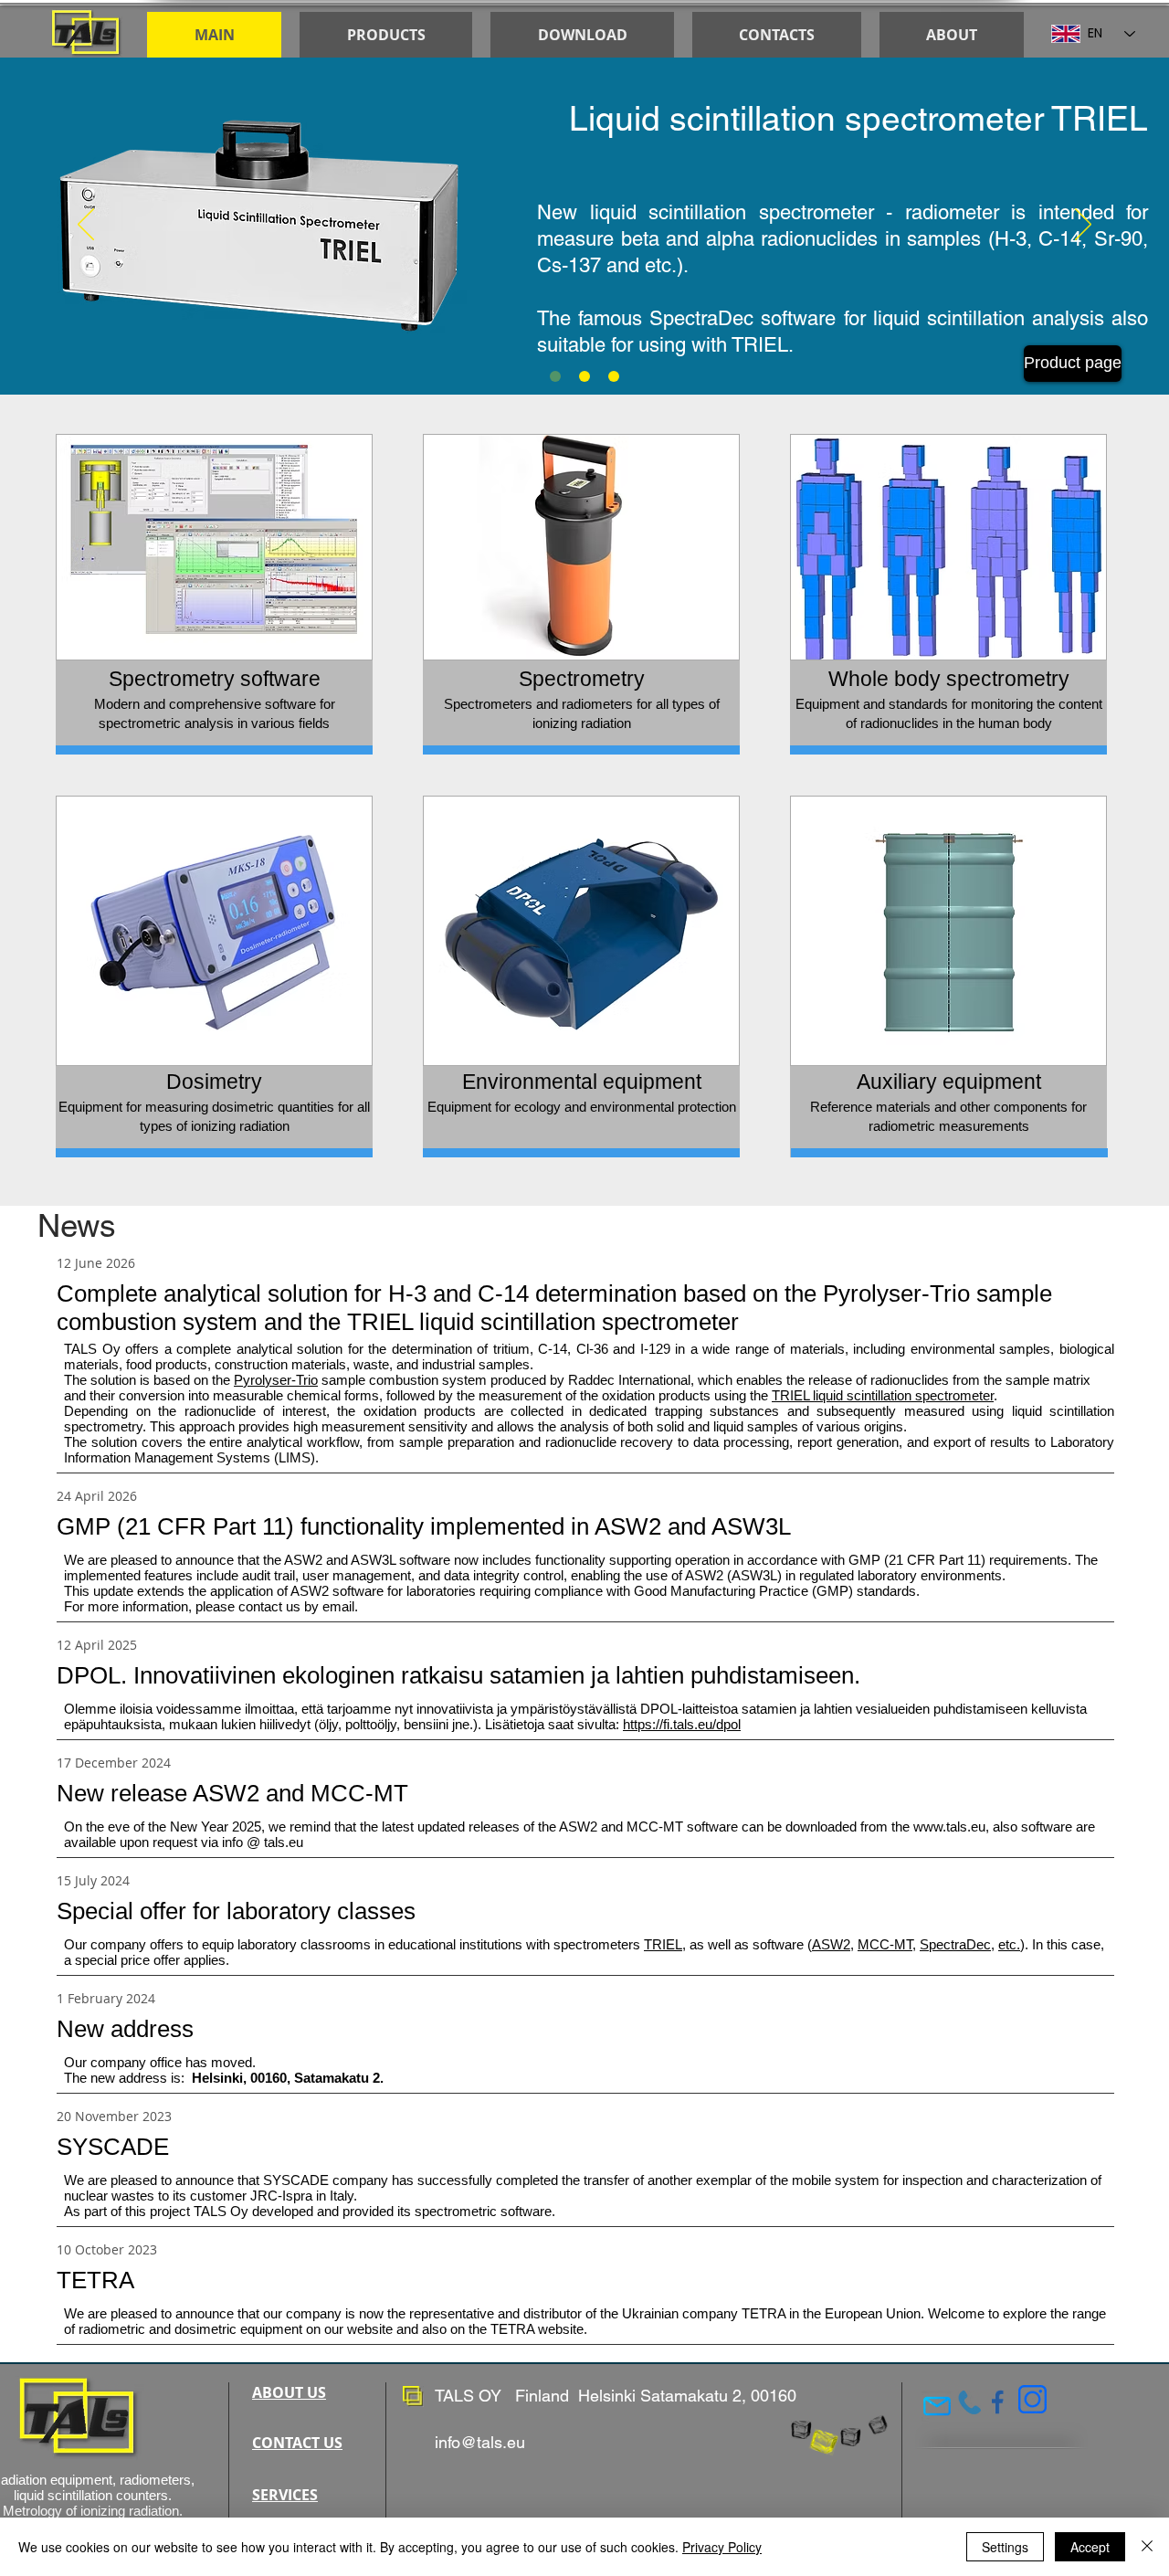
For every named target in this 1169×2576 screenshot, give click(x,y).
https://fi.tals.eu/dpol (682, 1724)
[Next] (1083, 226)
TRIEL (760, 345)
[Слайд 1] (555, 376)
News (77, 1225)
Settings (1005, 2547)
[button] (582, 35)
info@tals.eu (480, 2442)
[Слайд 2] (614, 376)
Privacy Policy (722, 2547)
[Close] (1147, 2547)
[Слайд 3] (584, 376)
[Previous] (86, 226)
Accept (1090, 2547)
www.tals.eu (949, 1826)
